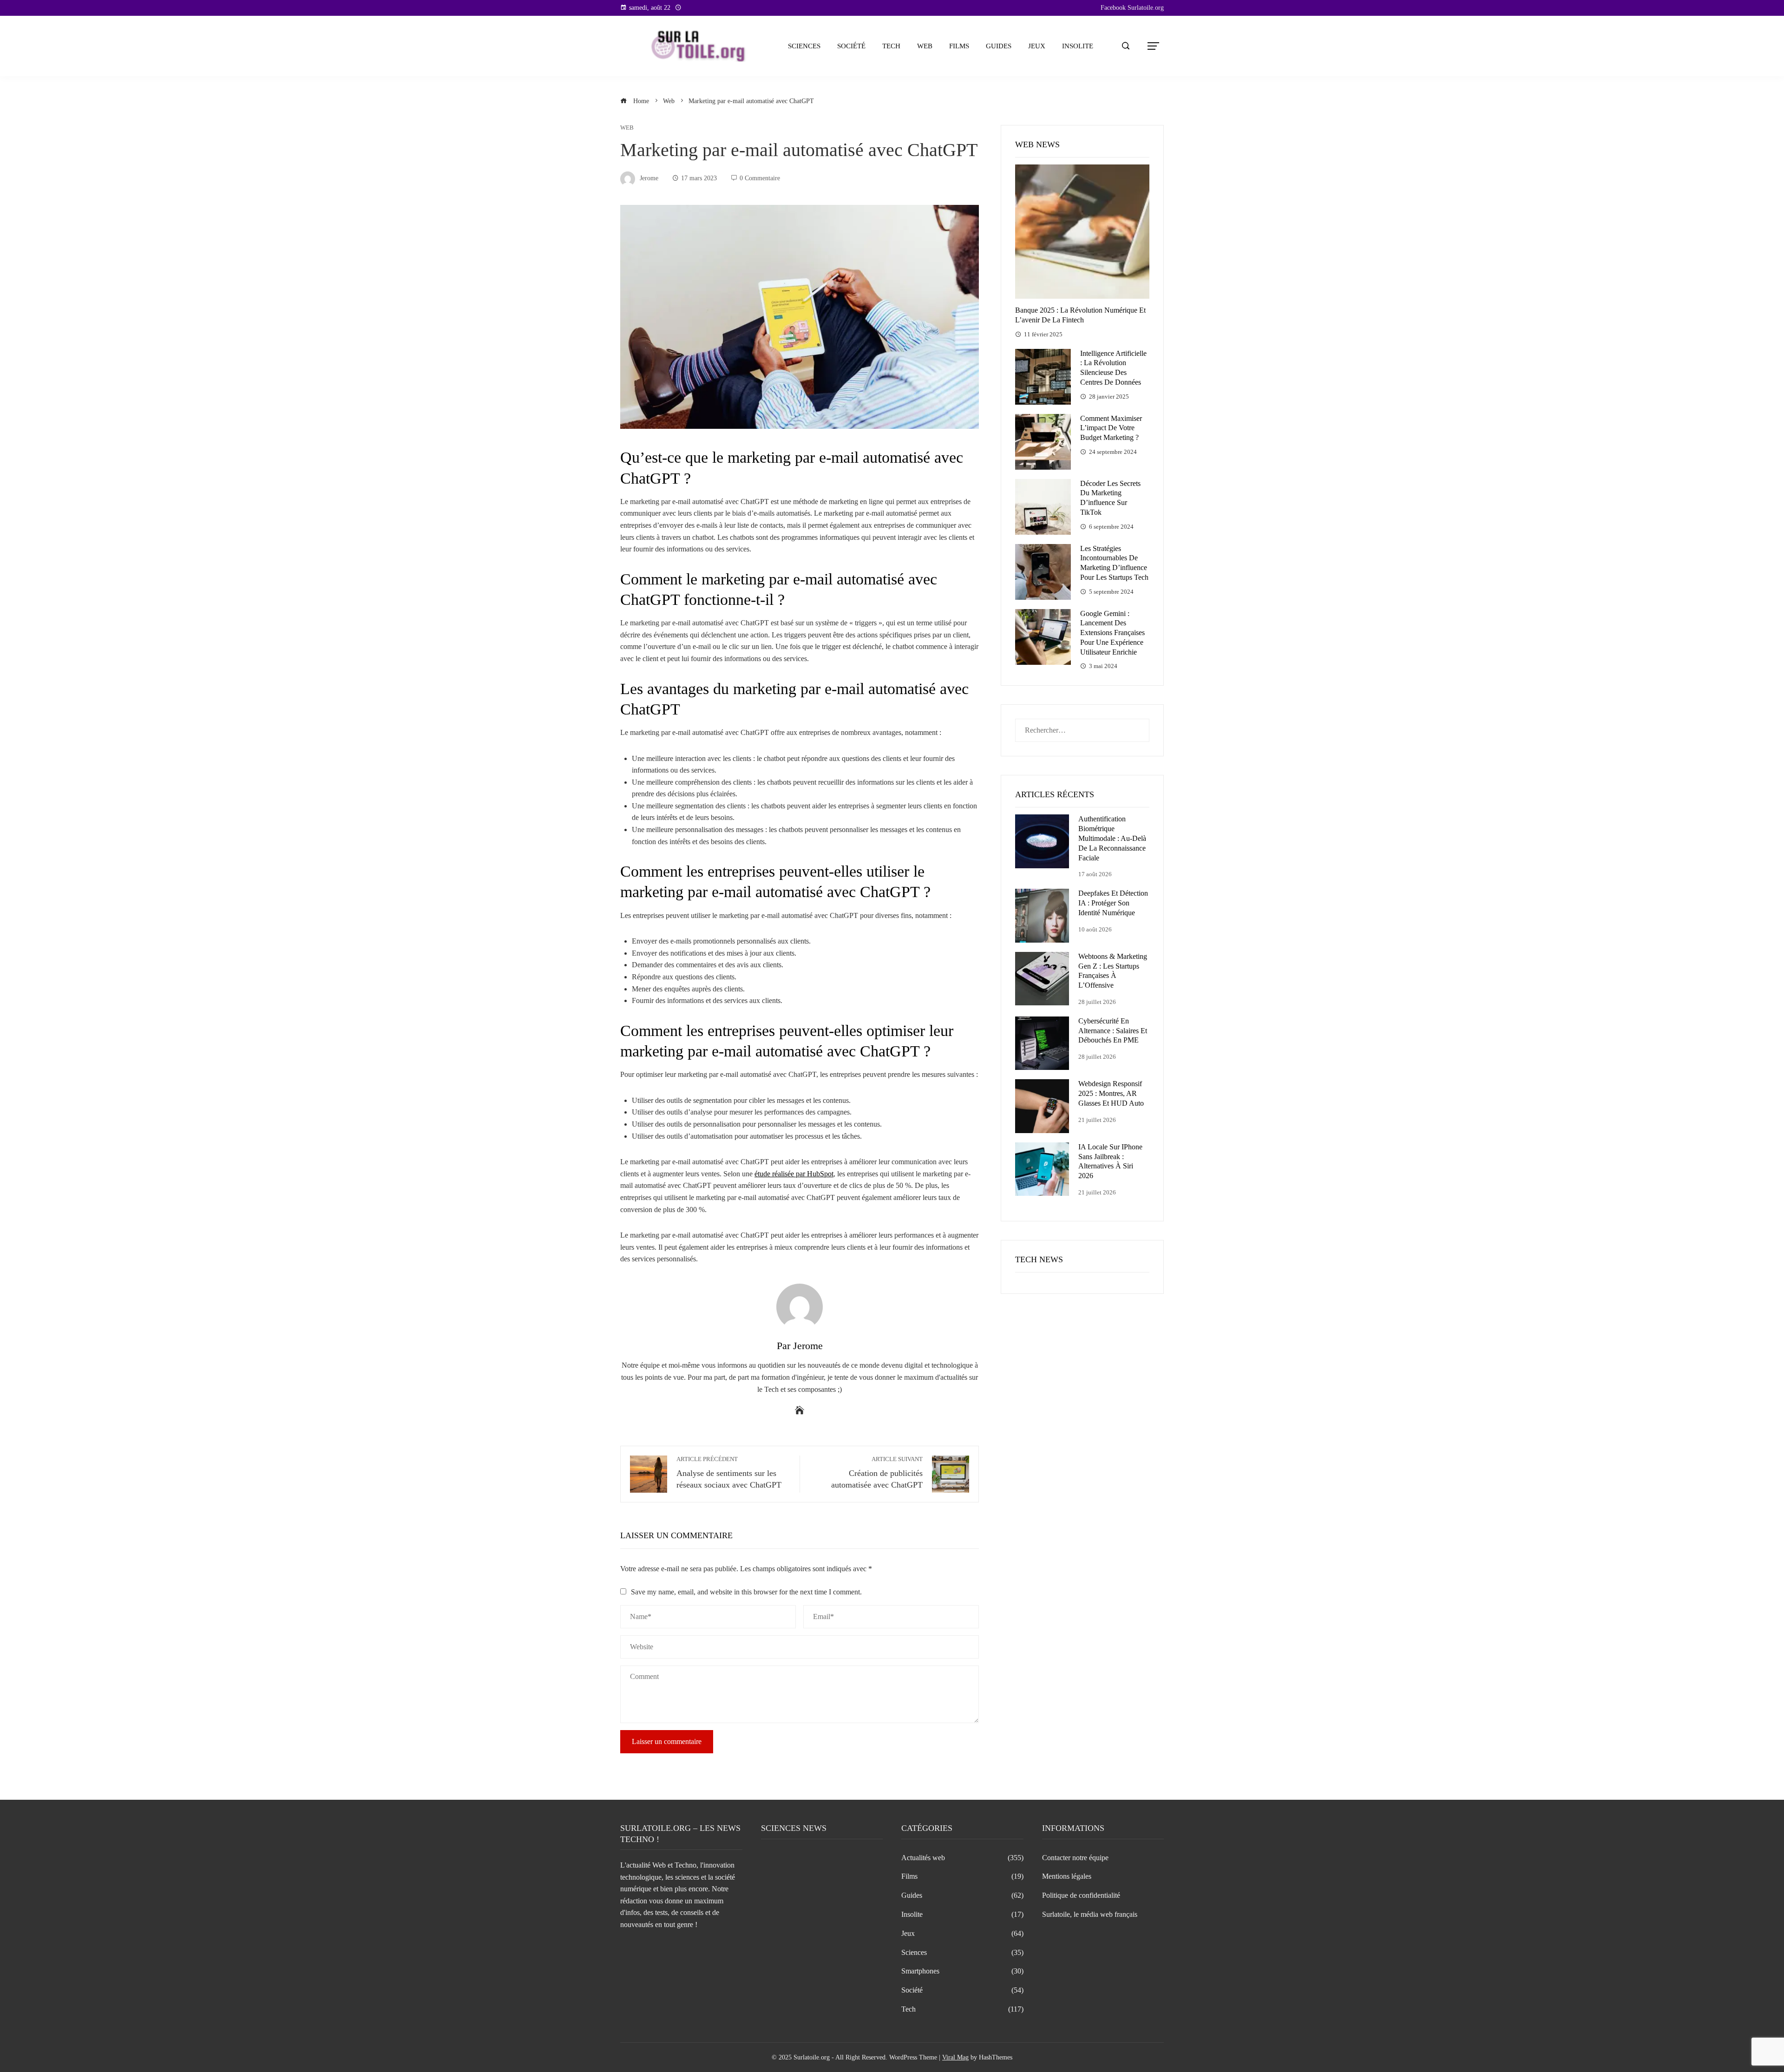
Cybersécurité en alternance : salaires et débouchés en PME (1113, 1031)
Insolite (1078, 46)
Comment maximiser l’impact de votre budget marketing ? (1111, 428)
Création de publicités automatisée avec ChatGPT (877, 1473)
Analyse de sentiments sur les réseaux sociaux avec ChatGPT (729, 1473)
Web (925, 46)
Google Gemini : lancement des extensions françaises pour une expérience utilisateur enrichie (1112, 633)
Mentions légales (1067, 1876)
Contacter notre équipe (1075, 1858)
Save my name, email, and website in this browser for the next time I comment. (746, 1592)
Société (851, 46)
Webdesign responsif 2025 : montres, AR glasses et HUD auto (1111, 1093)
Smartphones (962, 1971)
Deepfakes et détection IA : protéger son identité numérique (1113, 903)
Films (959, 46)
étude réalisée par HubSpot (794, 1174)
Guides (999, 46)
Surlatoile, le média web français (1090, 1914)
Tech (891, 46)
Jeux (1037, 46)
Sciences (804, 46)
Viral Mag (955, 2057)
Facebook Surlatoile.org (1132, 8)
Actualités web (962, 1858)
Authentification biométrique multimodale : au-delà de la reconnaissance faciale (1112, 838)
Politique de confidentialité (1081, 1895)
